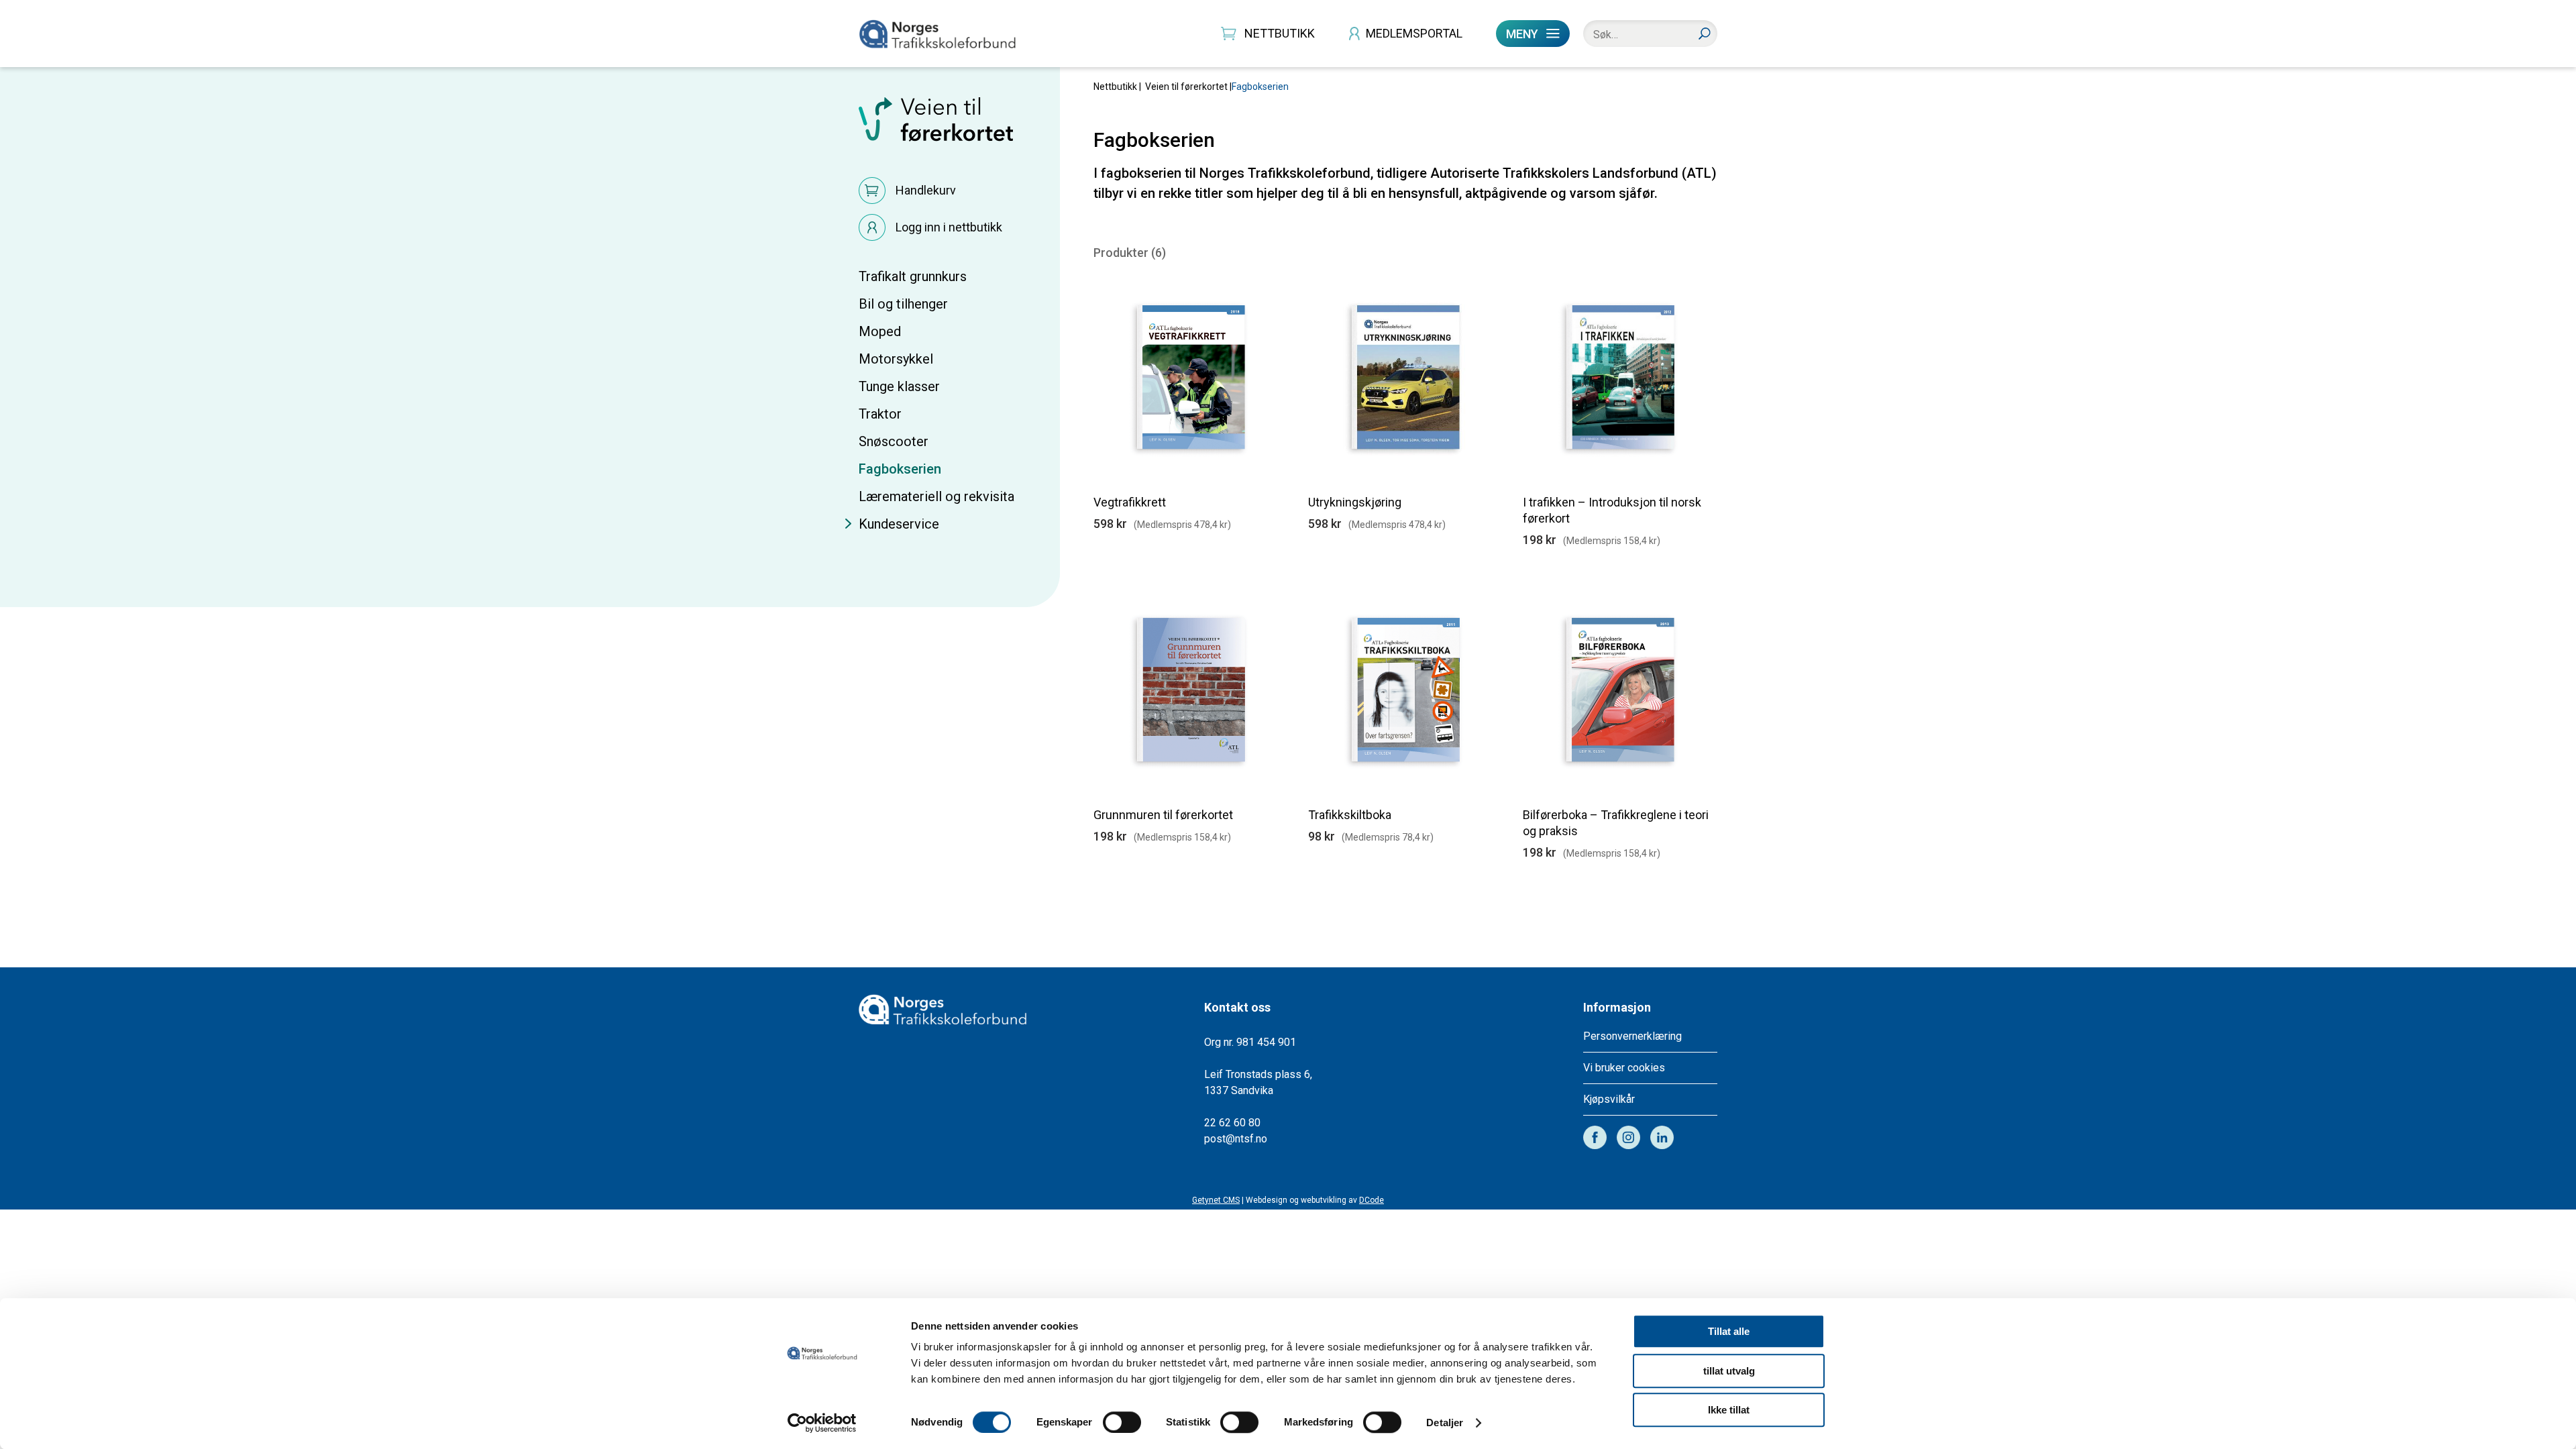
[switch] (1122, 1422)
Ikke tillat (1729, 1410)
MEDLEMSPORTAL (1414, 33)
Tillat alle (1729, 1331)
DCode (1372, 1200)
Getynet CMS (1216, 1200)
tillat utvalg (1729, 1371)
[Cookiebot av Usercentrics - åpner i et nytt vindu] (822, 1423)
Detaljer (1445, 1423)
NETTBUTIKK (1280, 33)
